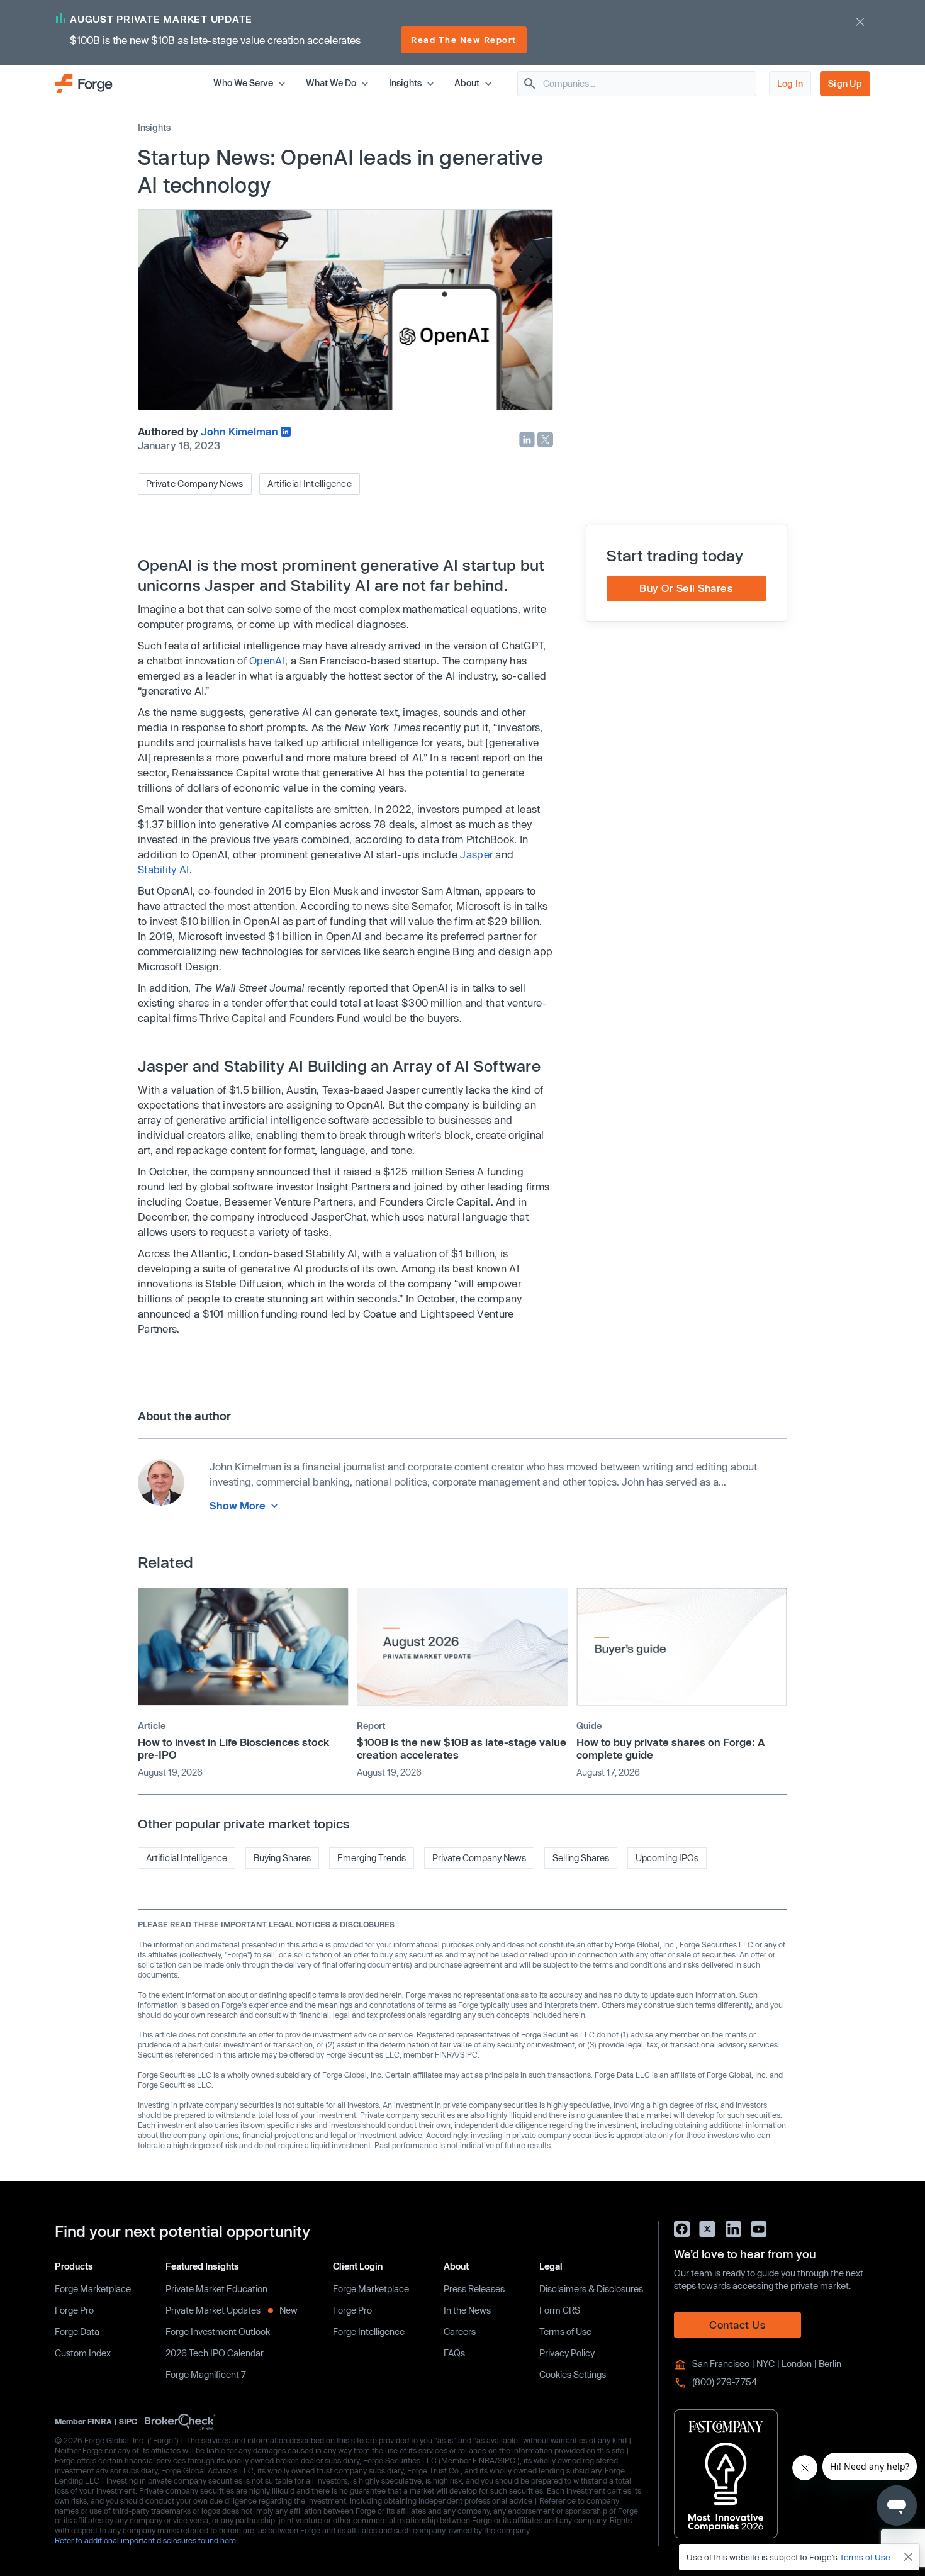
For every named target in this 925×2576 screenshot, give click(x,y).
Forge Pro (74, 2310)
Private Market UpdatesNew (232, 2310)
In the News (467, 2310)
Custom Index (83, 2353)
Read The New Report (464, 40)
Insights (154, 127)
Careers (460, 2332)
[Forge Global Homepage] (84, 83)
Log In (790, 83)
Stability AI (164, 869)
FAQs (454, 2353)
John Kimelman (239, 431)
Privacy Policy (567, 2353)
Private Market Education (216, 2289)
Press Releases (474, 2289)
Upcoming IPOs (667, 1858)
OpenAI (267, 660)
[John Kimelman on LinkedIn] (286, 432)
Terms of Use (565, 2332)
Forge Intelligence (369, 2332)
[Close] (909, 2557)
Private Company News (195, 484)
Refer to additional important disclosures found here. (146, 2540)
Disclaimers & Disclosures (591, 2289)
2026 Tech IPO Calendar (215, 2353)
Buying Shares (282, 1858)
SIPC (128, 2421)
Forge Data (77, 2332)
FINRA (100, 2421)
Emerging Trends (372, 1858)
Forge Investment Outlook (218, 2332)
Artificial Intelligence (310, 484)
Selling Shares (581, 1858)
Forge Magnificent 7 (206, 2374)
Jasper (476, 854)
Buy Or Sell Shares (686, 588)
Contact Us (737, 2325)
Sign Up (845, 83)
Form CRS (560, 2310)
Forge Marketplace (93, 2289)
